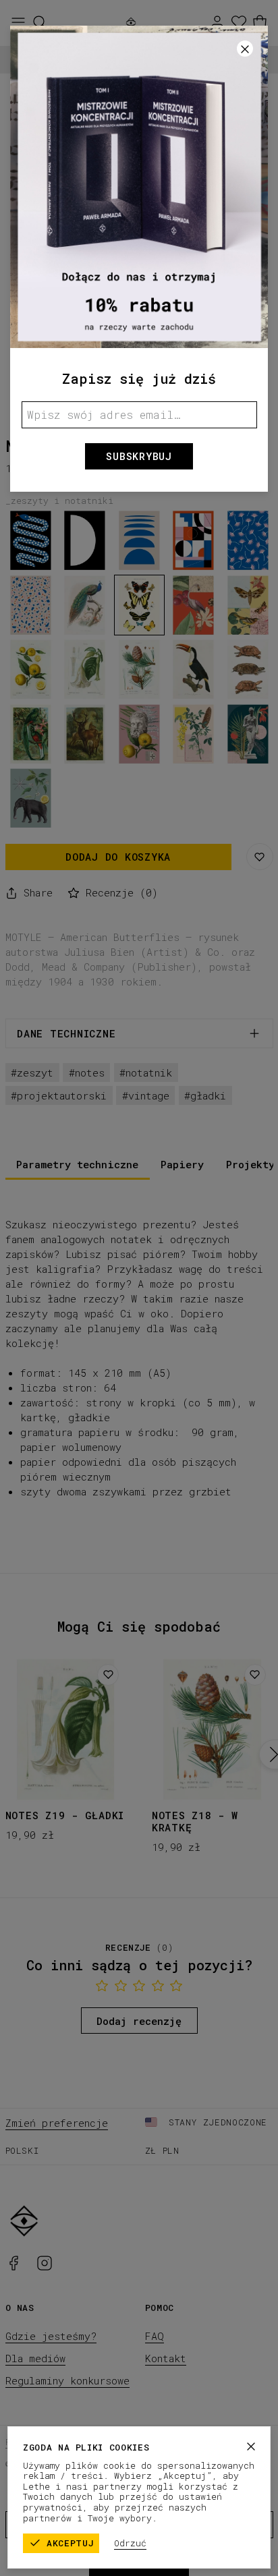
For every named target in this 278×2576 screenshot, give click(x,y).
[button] (139, 1288)
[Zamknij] (251, 2446)
